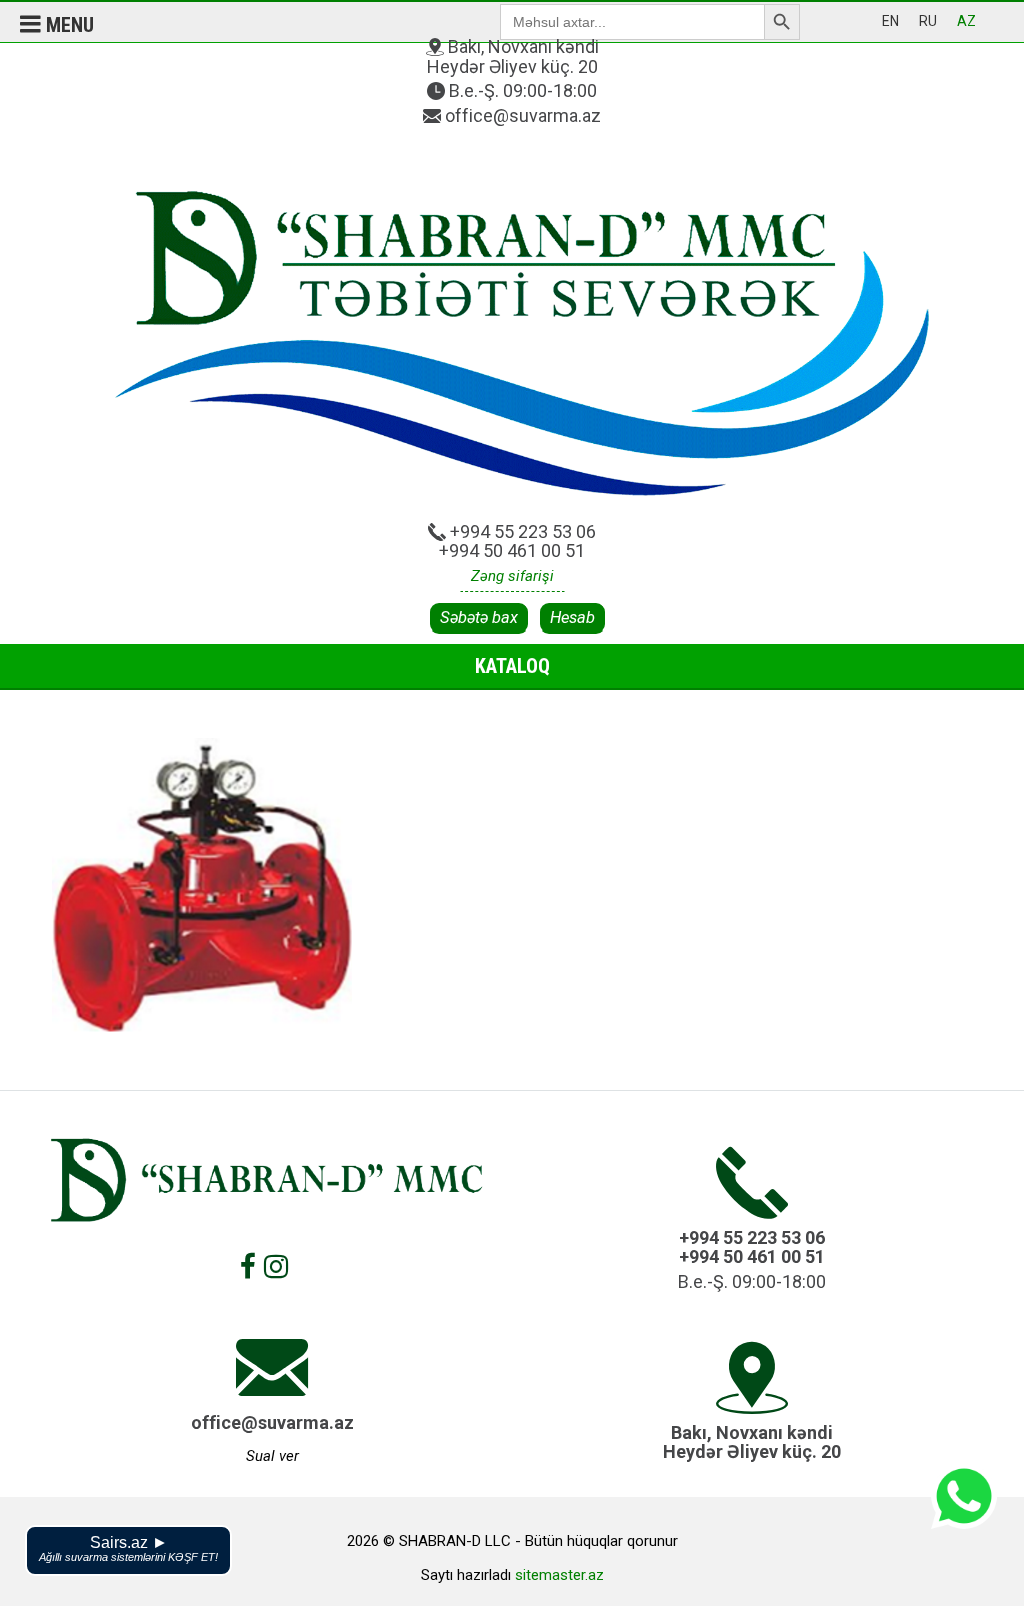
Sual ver (272, 1456)
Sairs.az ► (128, 1548)
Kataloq (512, 666)
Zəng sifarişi (512, 576)
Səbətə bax (479, 617)
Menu (67, 25)
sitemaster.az (559, 1575)
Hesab (572, 617)
